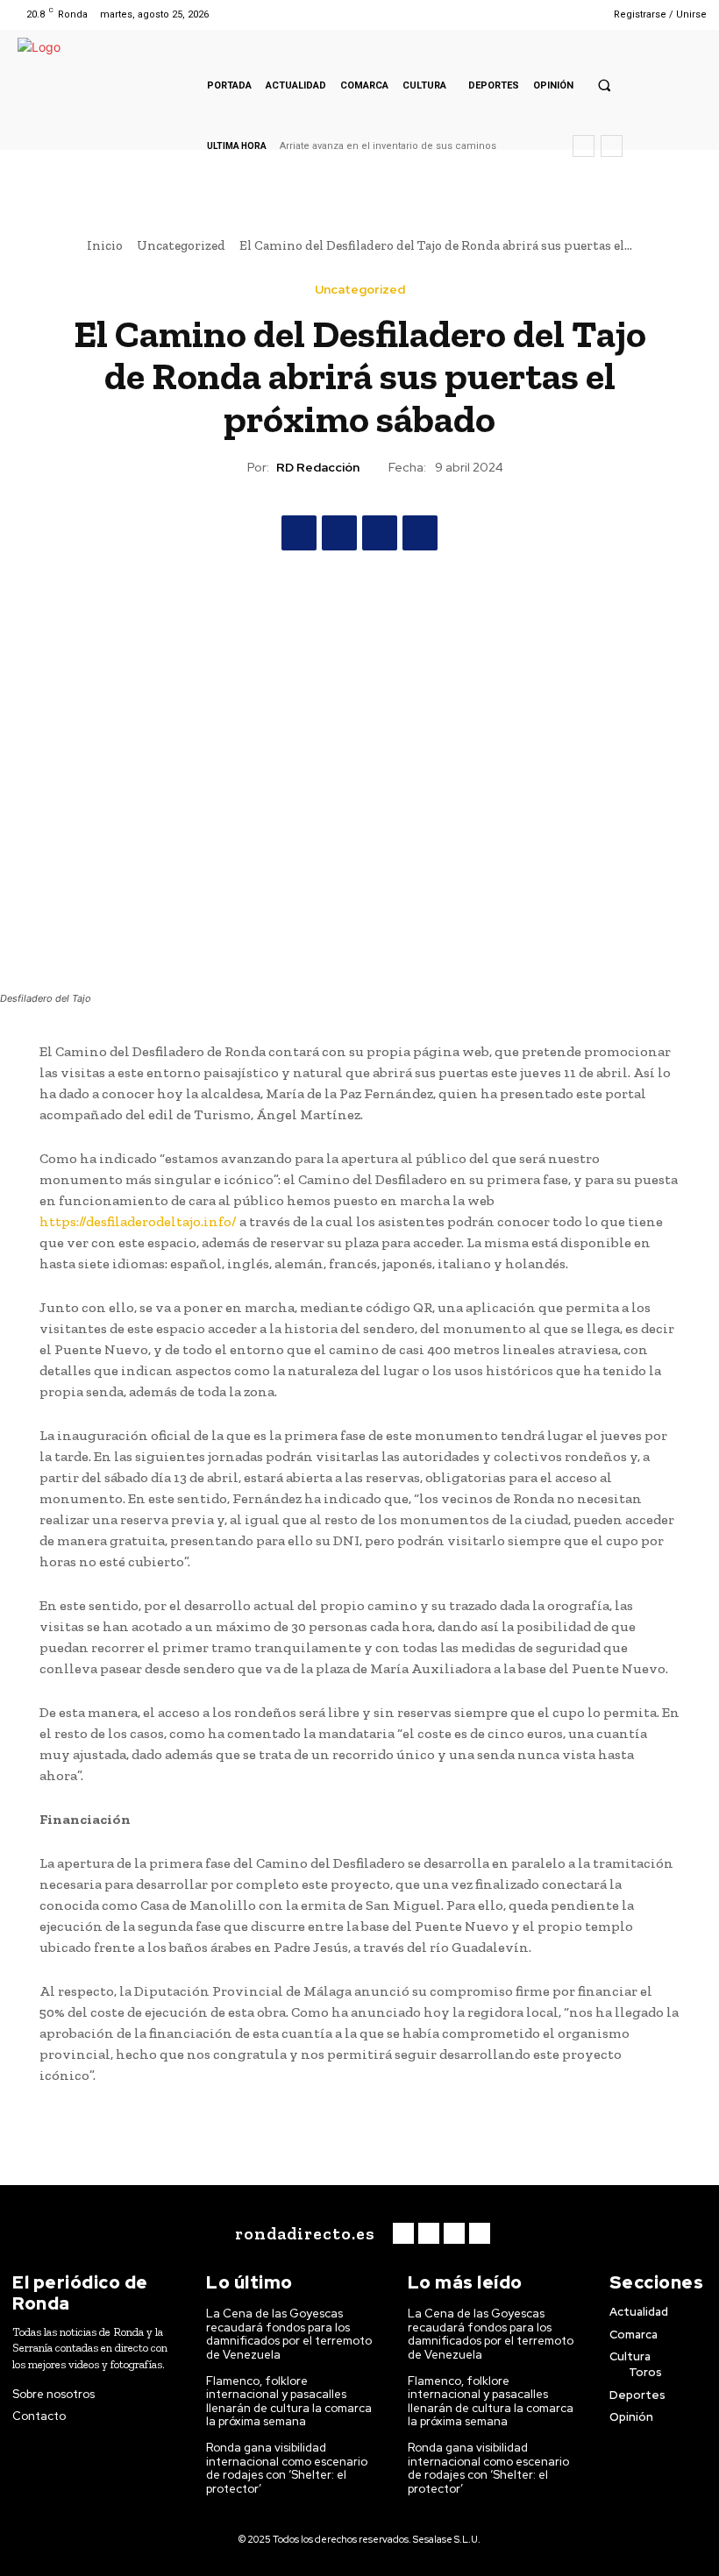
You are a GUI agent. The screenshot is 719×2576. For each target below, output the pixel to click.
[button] (604, 85)
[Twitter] (556, 14)
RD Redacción (318, 468)
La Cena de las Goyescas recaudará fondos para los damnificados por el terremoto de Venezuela (289, 2334)
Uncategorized (181, 245)
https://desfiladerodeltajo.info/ (138, 1221)
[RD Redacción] (231, 467)
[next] (612, 146)
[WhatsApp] (420, 533)
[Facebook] (512, 14)
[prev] (584, 146)
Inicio (105, 245)
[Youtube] (578, 14)
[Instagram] (534, 14)
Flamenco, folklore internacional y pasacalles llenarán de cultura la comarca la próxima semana (289, 2402)
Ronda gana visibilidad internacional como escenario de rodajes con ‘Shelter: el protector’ (287, 2468)
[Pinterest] (380, 533)
